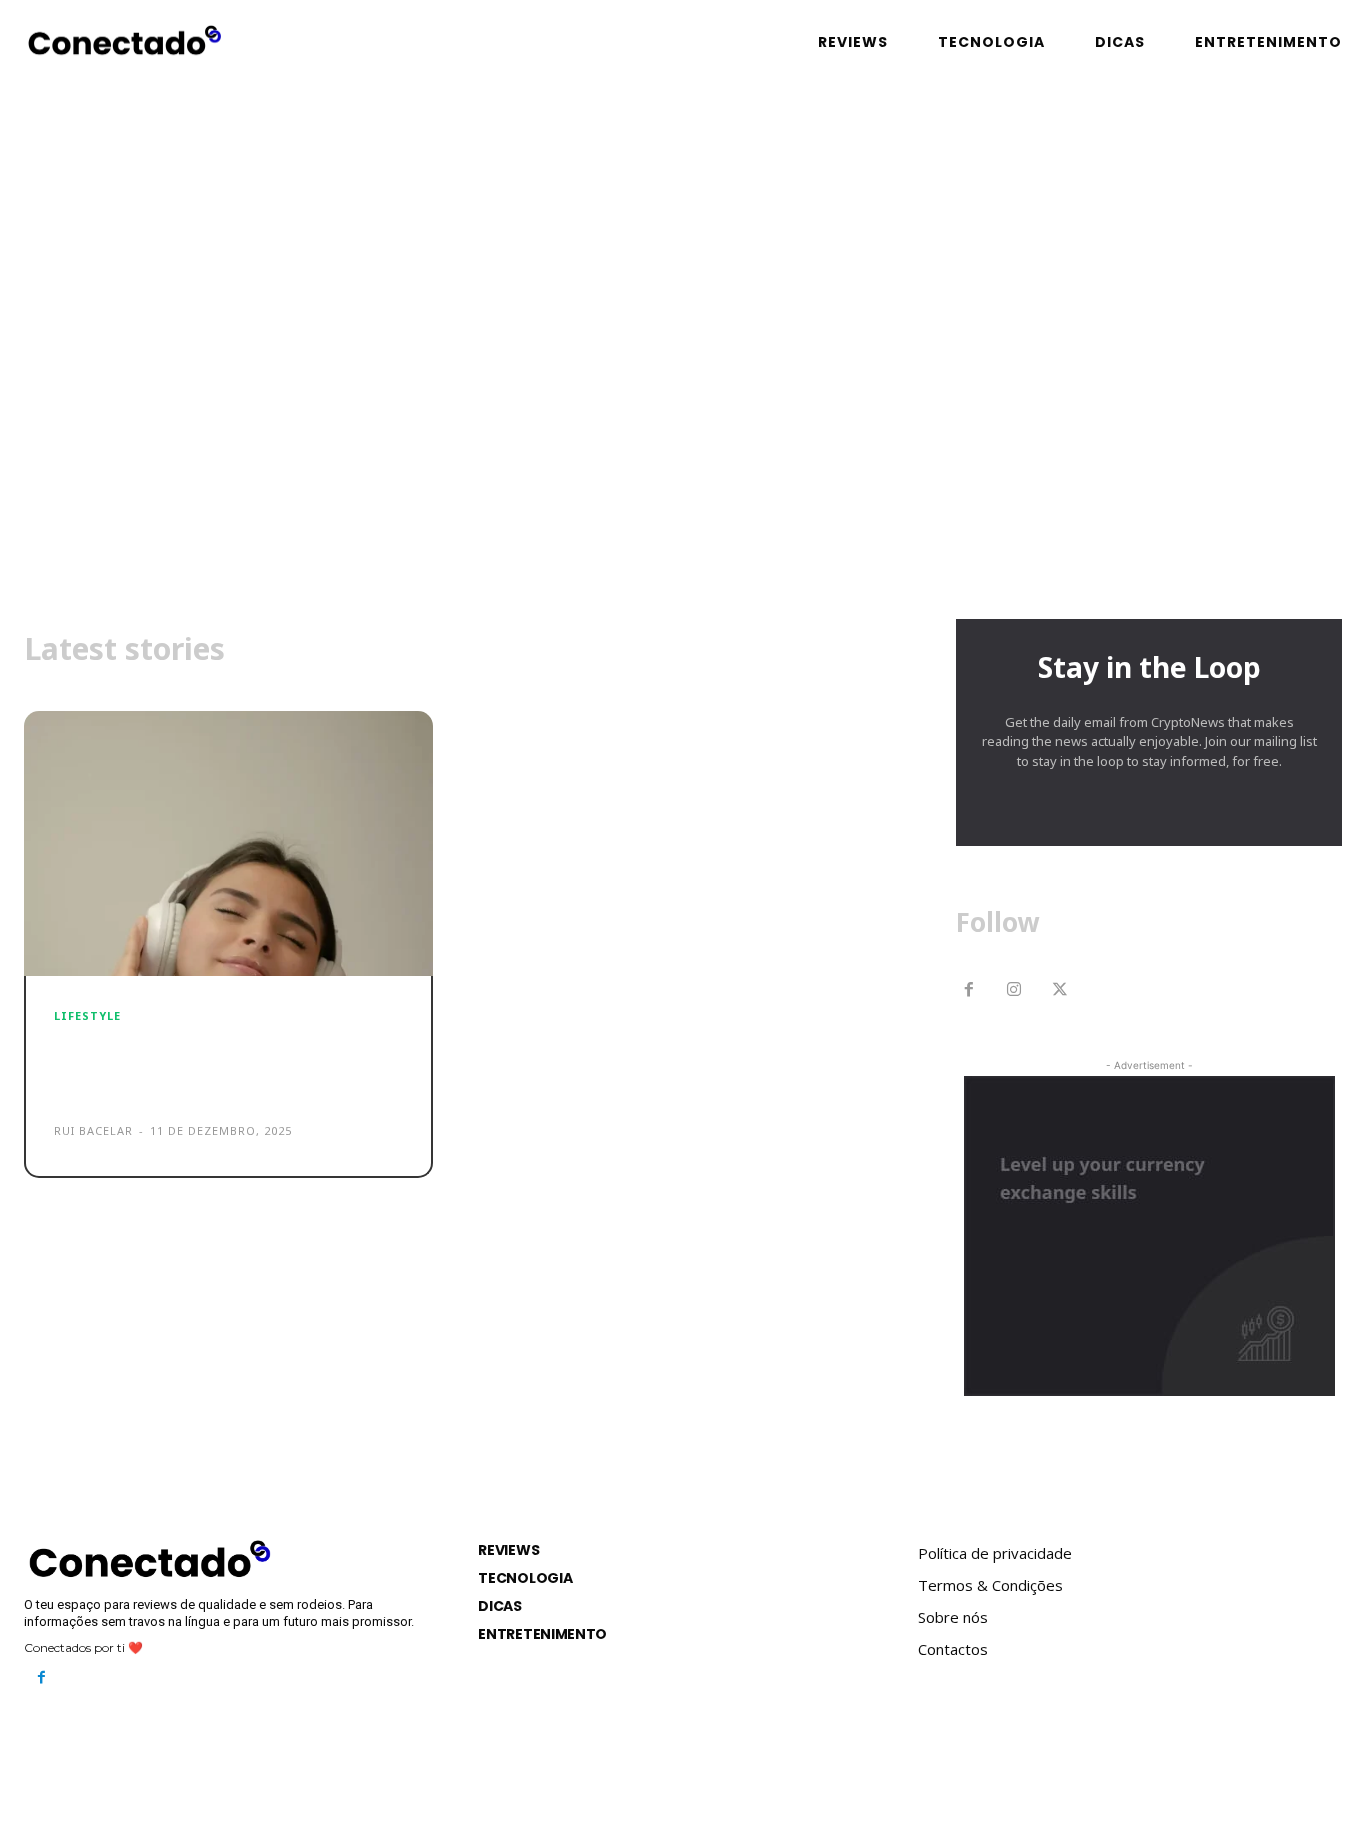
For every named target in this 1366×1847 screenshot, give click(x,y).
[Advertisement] (683, 429)
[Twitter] (1060, 991)
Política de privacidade (995, 1553)
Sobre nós (953, 1617)
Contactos (953, 1649)
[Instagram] (1015, 991)
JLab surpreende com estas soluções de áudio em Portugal (224, 1066)
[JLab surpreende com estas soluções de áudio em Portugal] (228, 844)
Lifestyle (87, 1015)
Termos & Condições (990, 1585)
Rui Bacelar (93, 1130)
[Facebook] (969, 991)
